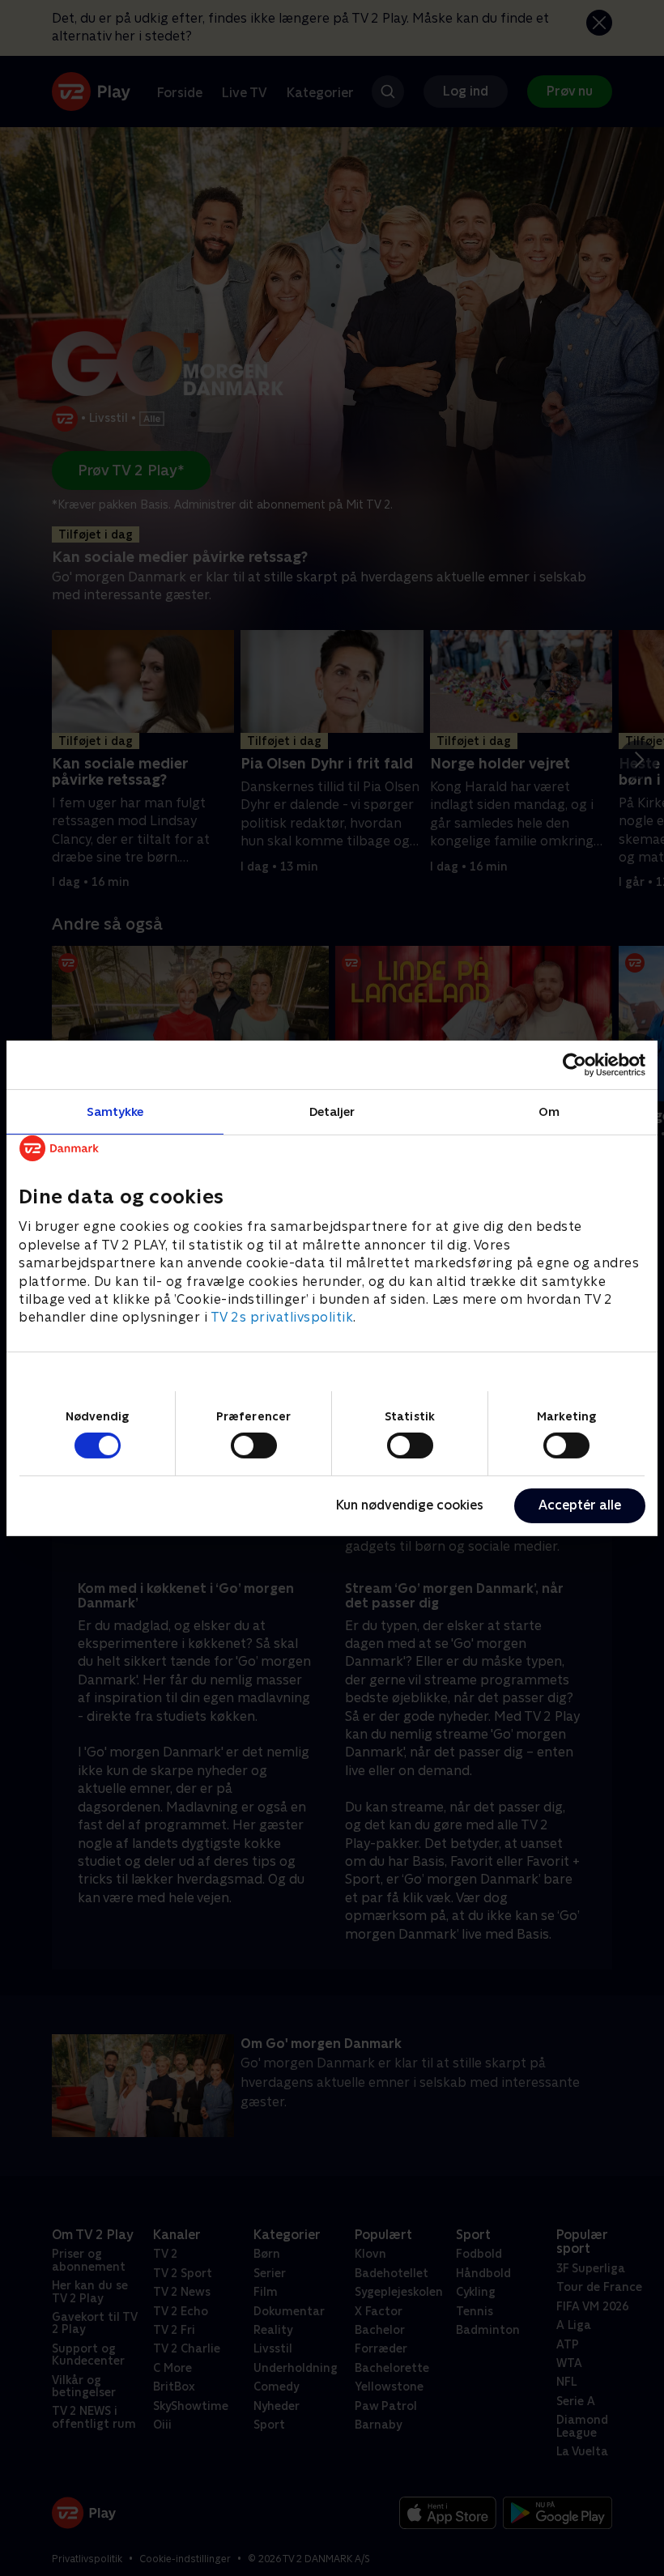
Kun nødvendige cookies (410, 1505)
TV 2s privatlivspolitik (282, 1317)
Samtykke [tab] (115, 1111)
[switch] (254, 1446)
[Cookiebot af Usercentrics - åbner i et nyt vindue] (575, 1064)
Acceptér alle (580, 1505)
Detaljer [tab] (332, 1111)
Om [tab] (549, 1111)
